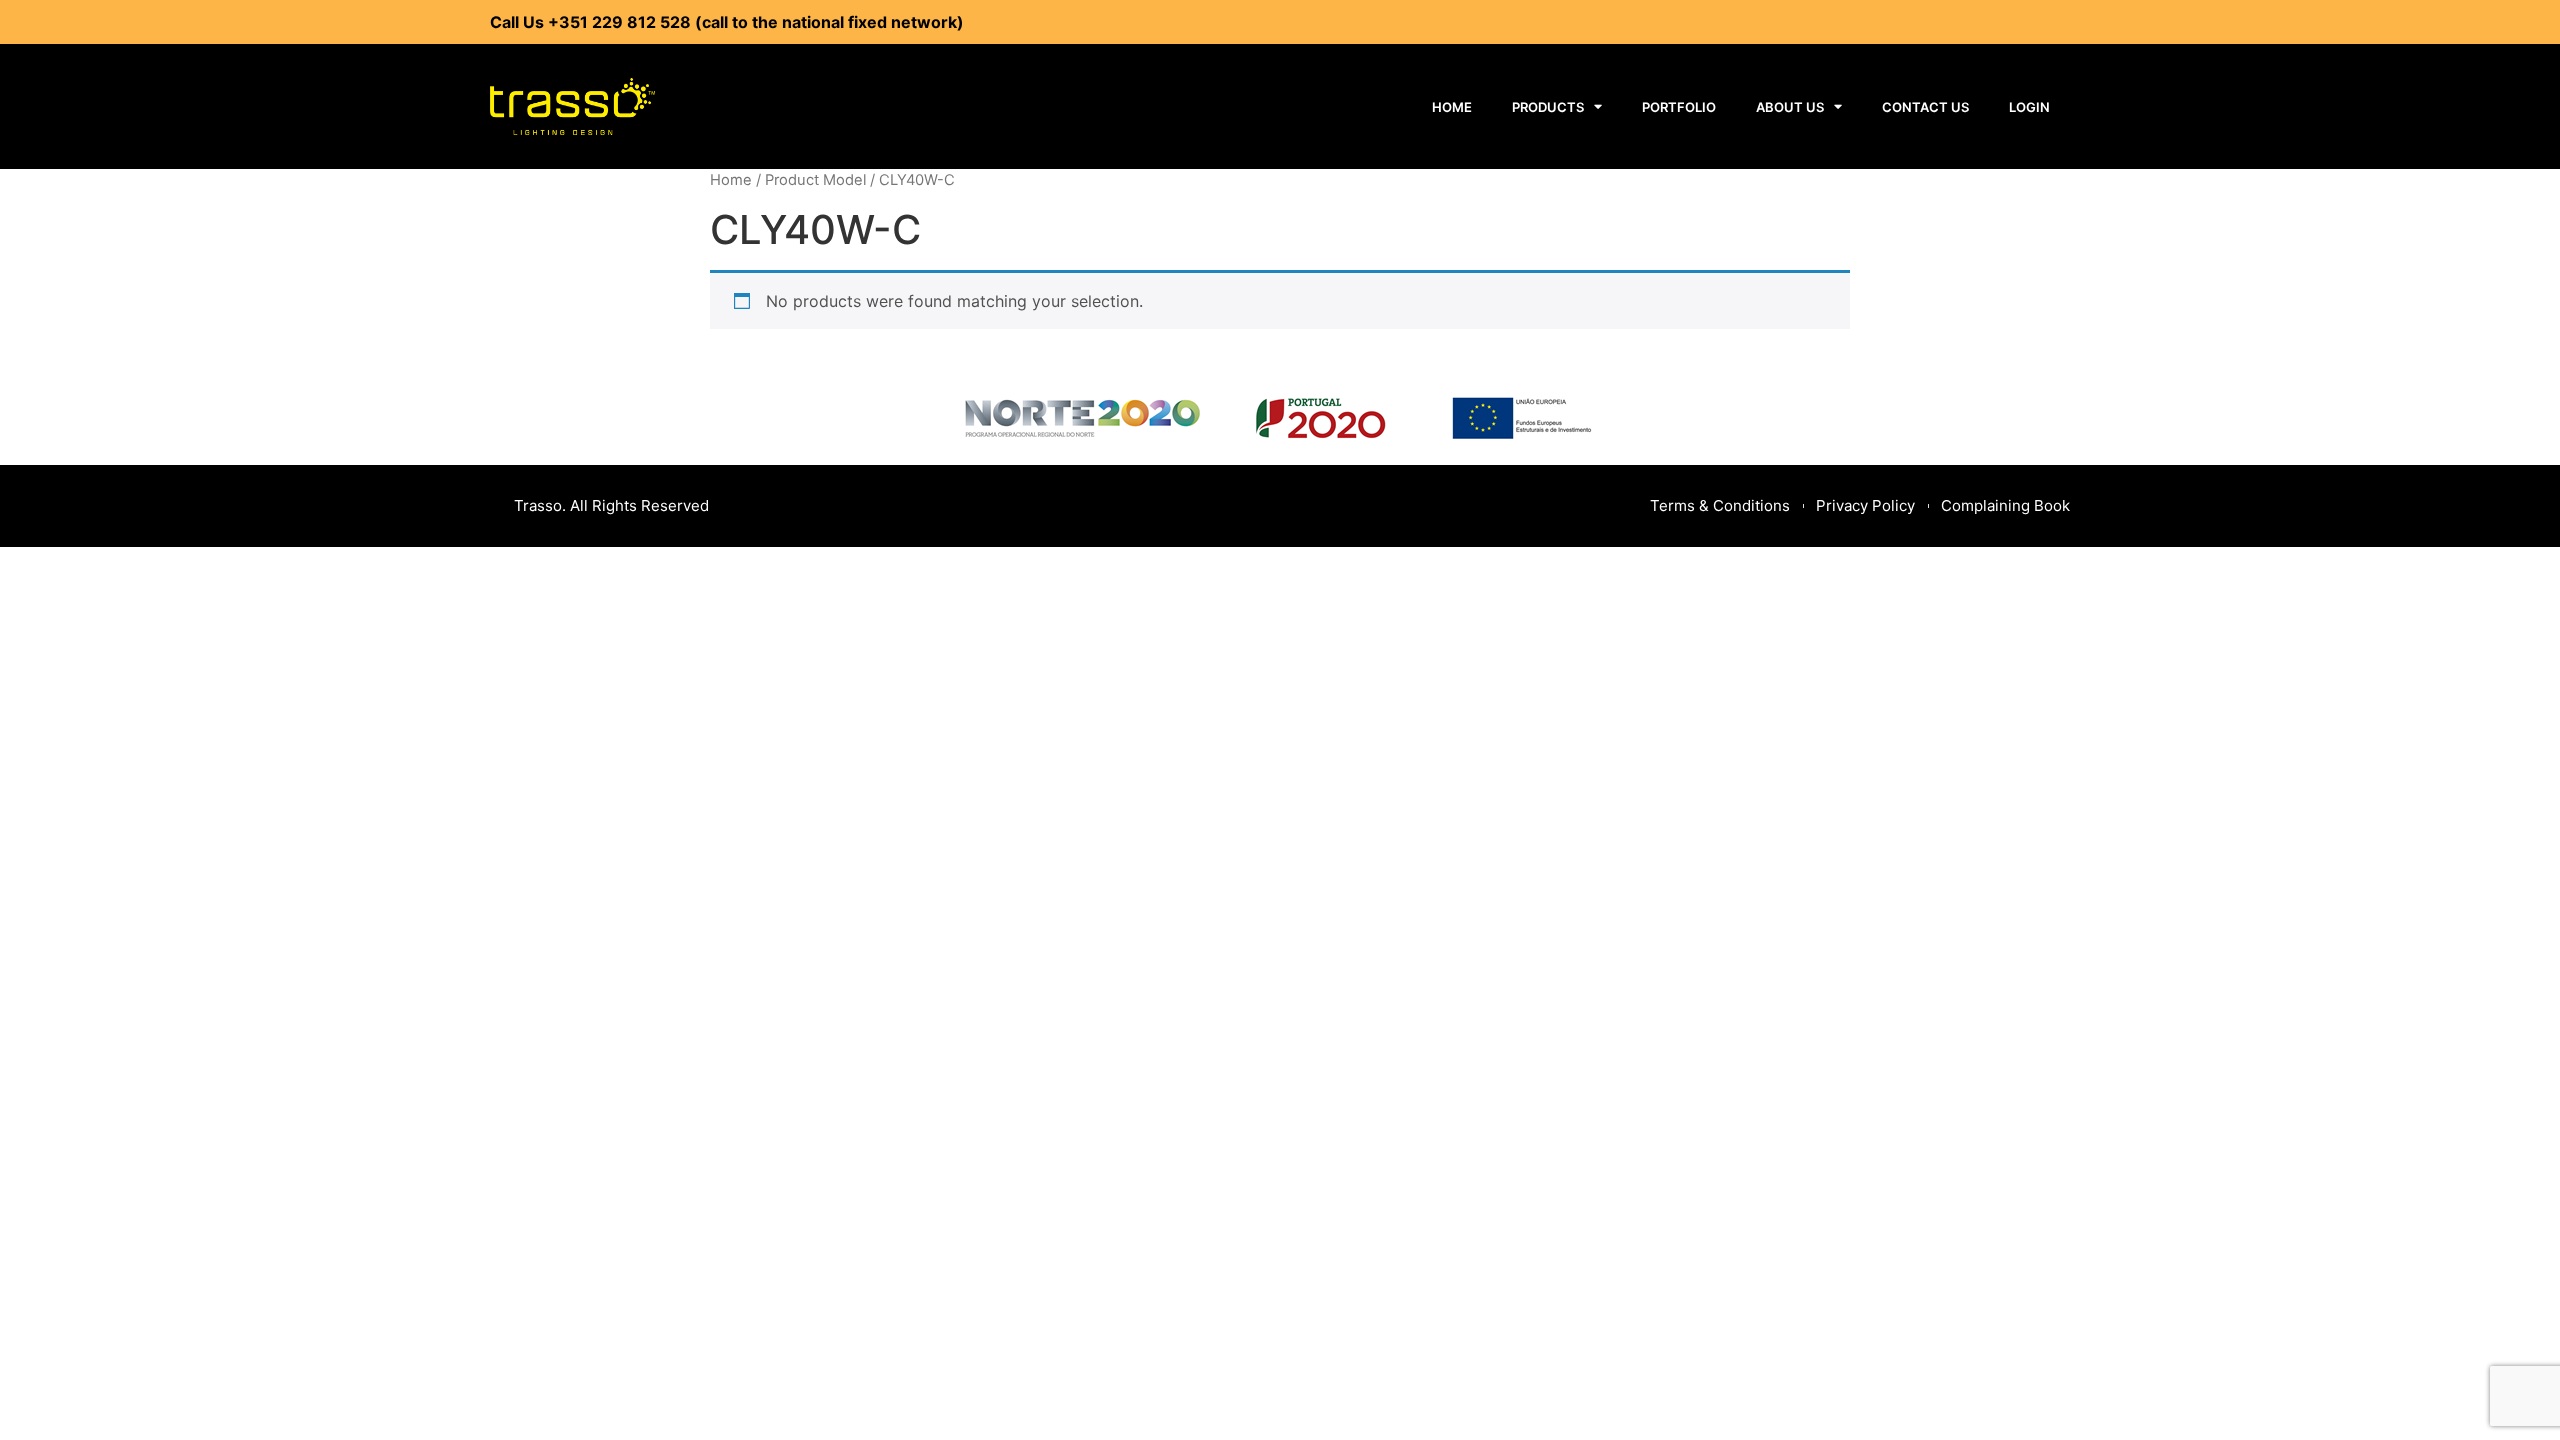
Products (1548, 107)
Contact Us (1925, 107)
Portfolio (1679, 107)
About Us (1790, 107)
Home (1452, 107)
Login (2029, 107)
